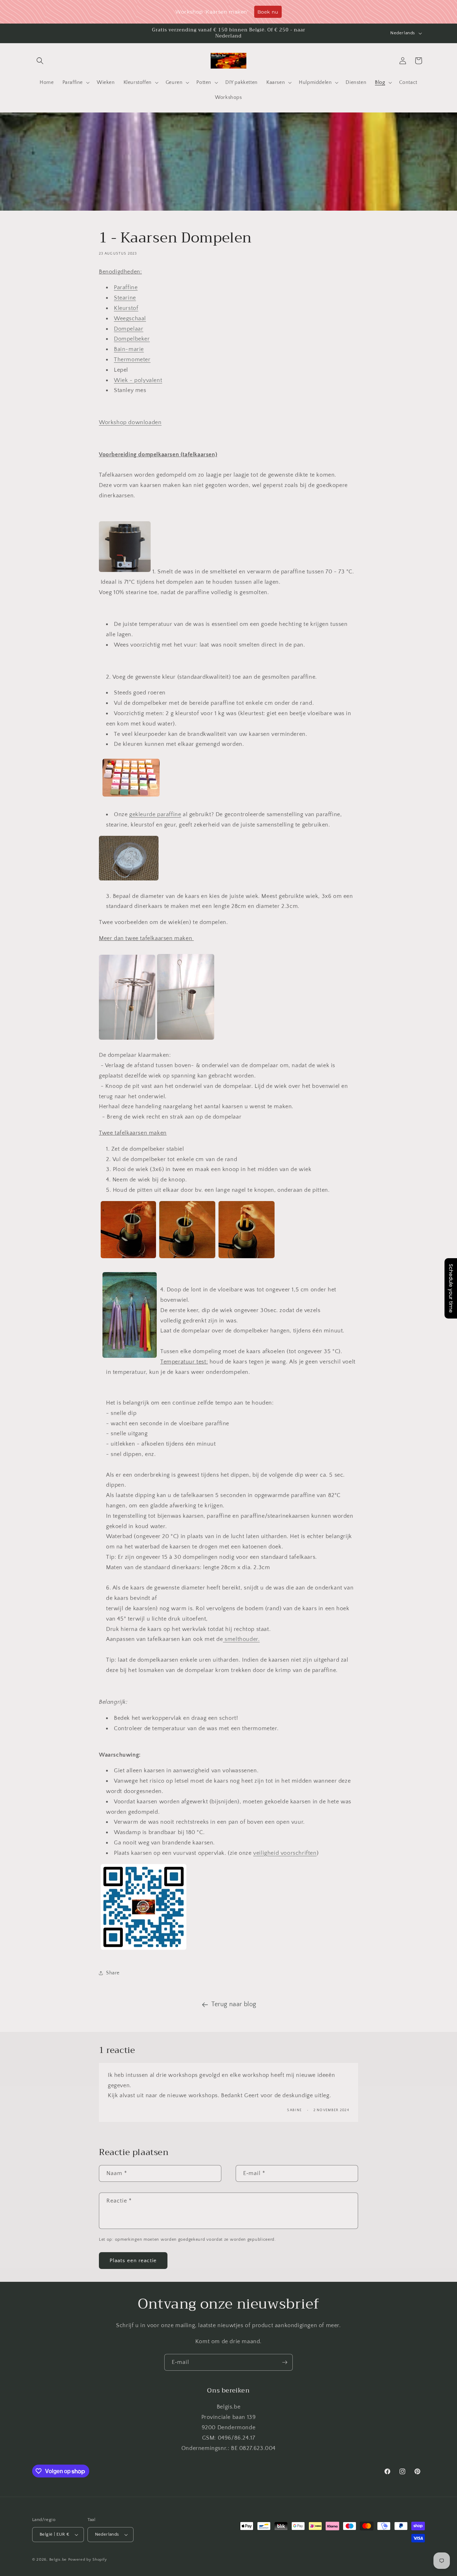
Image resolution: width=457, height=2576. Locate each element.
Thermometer (132, 360)
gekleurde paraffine (155, 814)
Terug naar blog (234, 2004)
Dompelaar (129, 329)
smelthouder (241, 1639)
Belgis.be (58, 2560)
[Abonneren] (285, 2362)
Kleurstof (126, 308)
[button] (40, 61)
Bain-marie (129, 349)
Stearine (125, 298)
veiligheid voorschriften (285, 1853)
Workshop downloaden (130, 422)
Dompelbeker (132, 339)
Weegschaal (130, 318)
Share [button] (113, 1973)
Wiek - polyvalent (138, 380)
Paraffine (126, 287)
